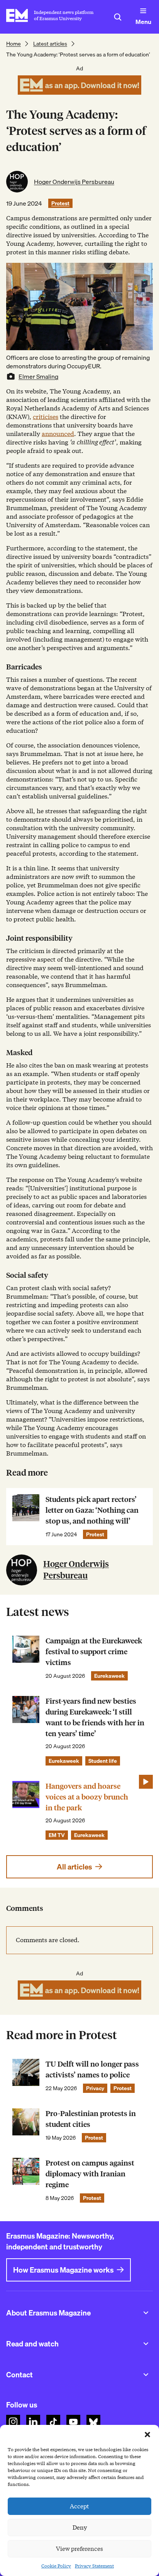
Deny (80, 2528)
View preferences (79, 2549)
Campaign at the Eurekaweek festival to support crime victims (94, 1652)
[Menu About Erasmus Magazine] (146, 2313)
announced (58, 434)
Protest (60, 203)
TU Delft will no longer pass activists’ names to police (92, 2069)
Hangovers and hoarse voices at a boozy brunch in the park (87, 1797)
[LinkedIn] (33, 2422)
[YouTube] (73, 2422)
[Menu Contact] (146, 2375)
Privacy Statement (94, 2566)
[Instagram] (13, 2422)
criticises (46, 417)
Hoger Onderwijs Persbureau (74, 182)
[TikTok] (53, 2422)
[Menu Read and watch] (146, 2344)
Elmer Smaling (38, 376)
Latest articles (50, 44)
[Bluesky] (93, 2422)
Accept (79, 2506)
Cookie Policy (56, 2566)
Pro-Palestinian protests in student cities (91, 2119)
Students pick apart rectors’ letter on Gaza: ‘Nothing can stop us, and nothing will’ (92, 1510)
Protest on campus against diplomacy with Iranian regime (90, 2174)
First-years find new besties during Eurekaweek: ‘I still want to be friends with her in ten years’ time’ (95, 1717)
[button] (147, 2435)
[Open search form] (118, 17)
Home (14, 44)
